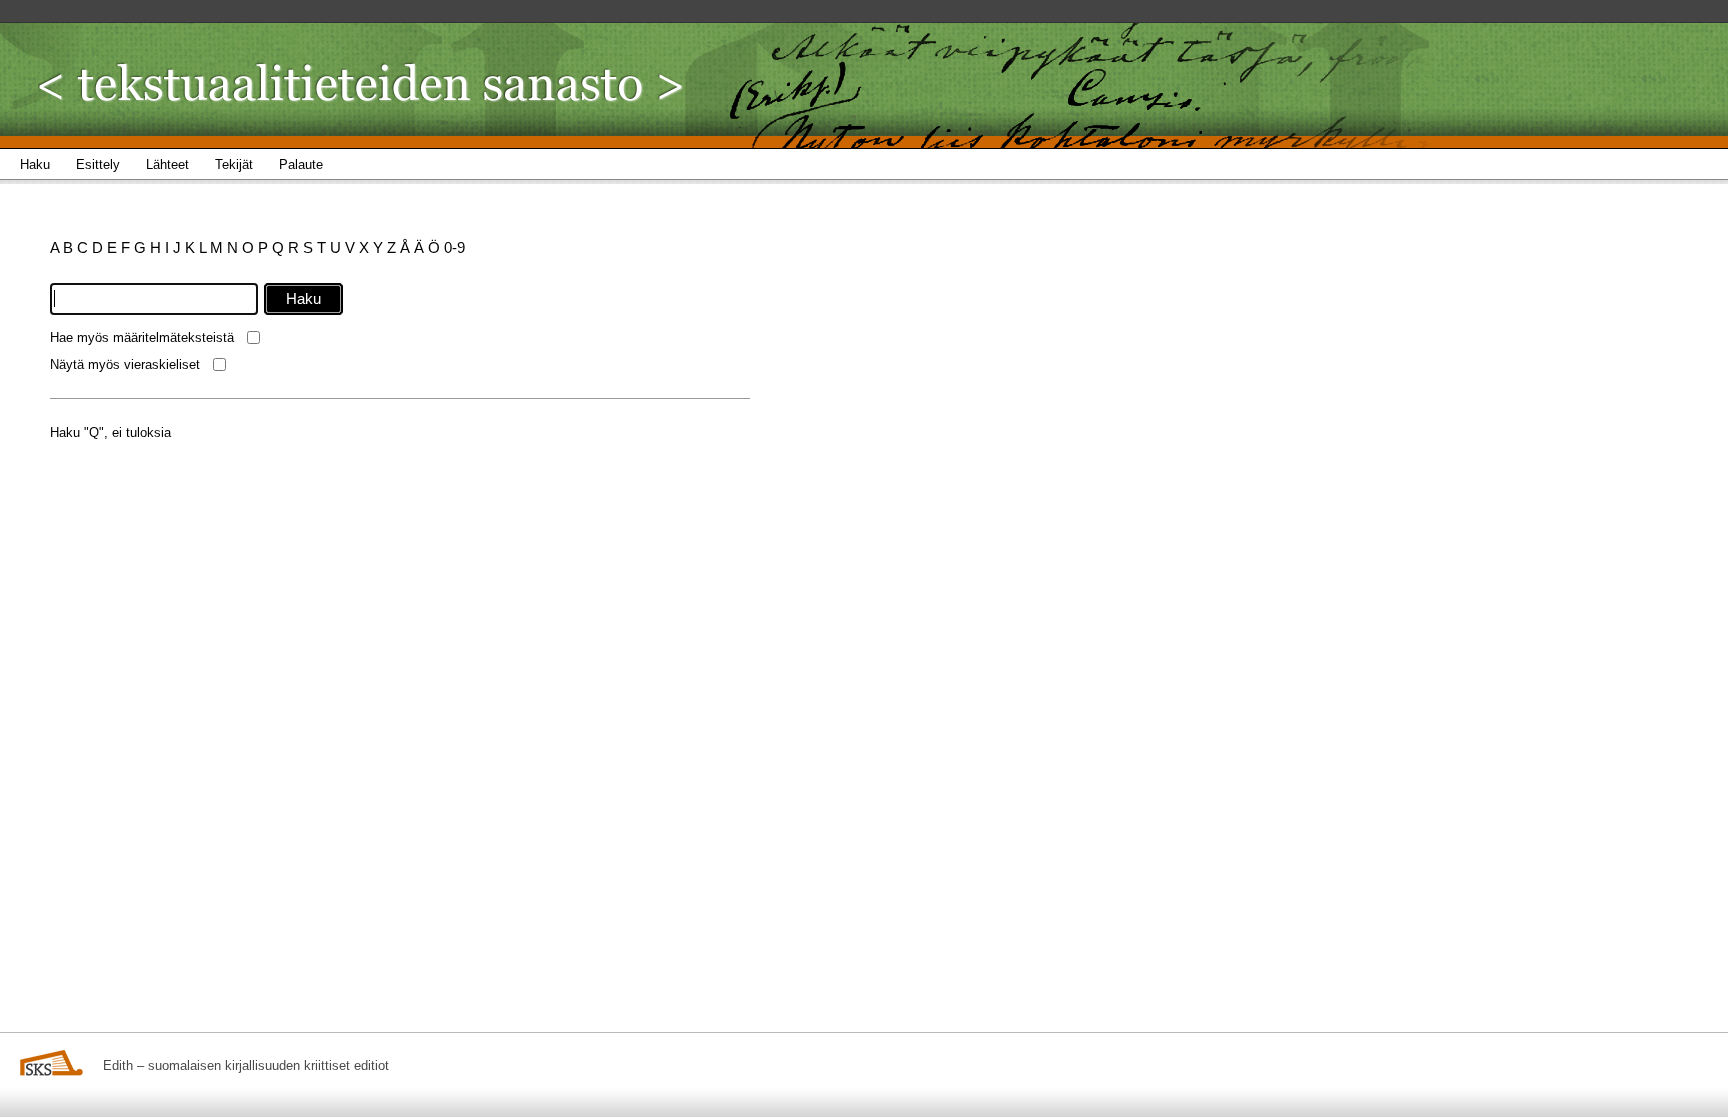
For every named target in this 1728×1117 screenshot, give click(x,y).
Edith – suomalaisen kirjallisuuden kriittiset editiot (246, 1065)
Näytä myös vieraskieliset (125, 364)
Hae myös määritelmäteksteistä (142, 337)
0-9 (454, 247)
